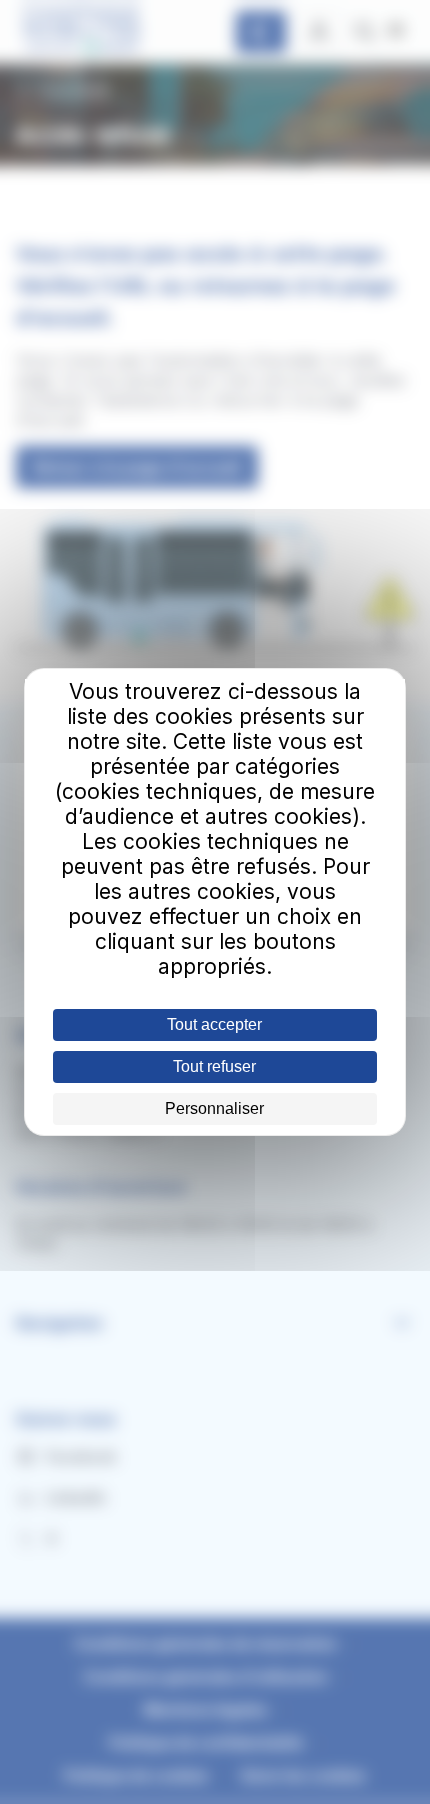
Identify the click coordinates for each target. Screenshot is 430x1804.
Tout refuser (214, 1066)
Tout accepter (214, 1024)
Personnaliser (214, 1108)
